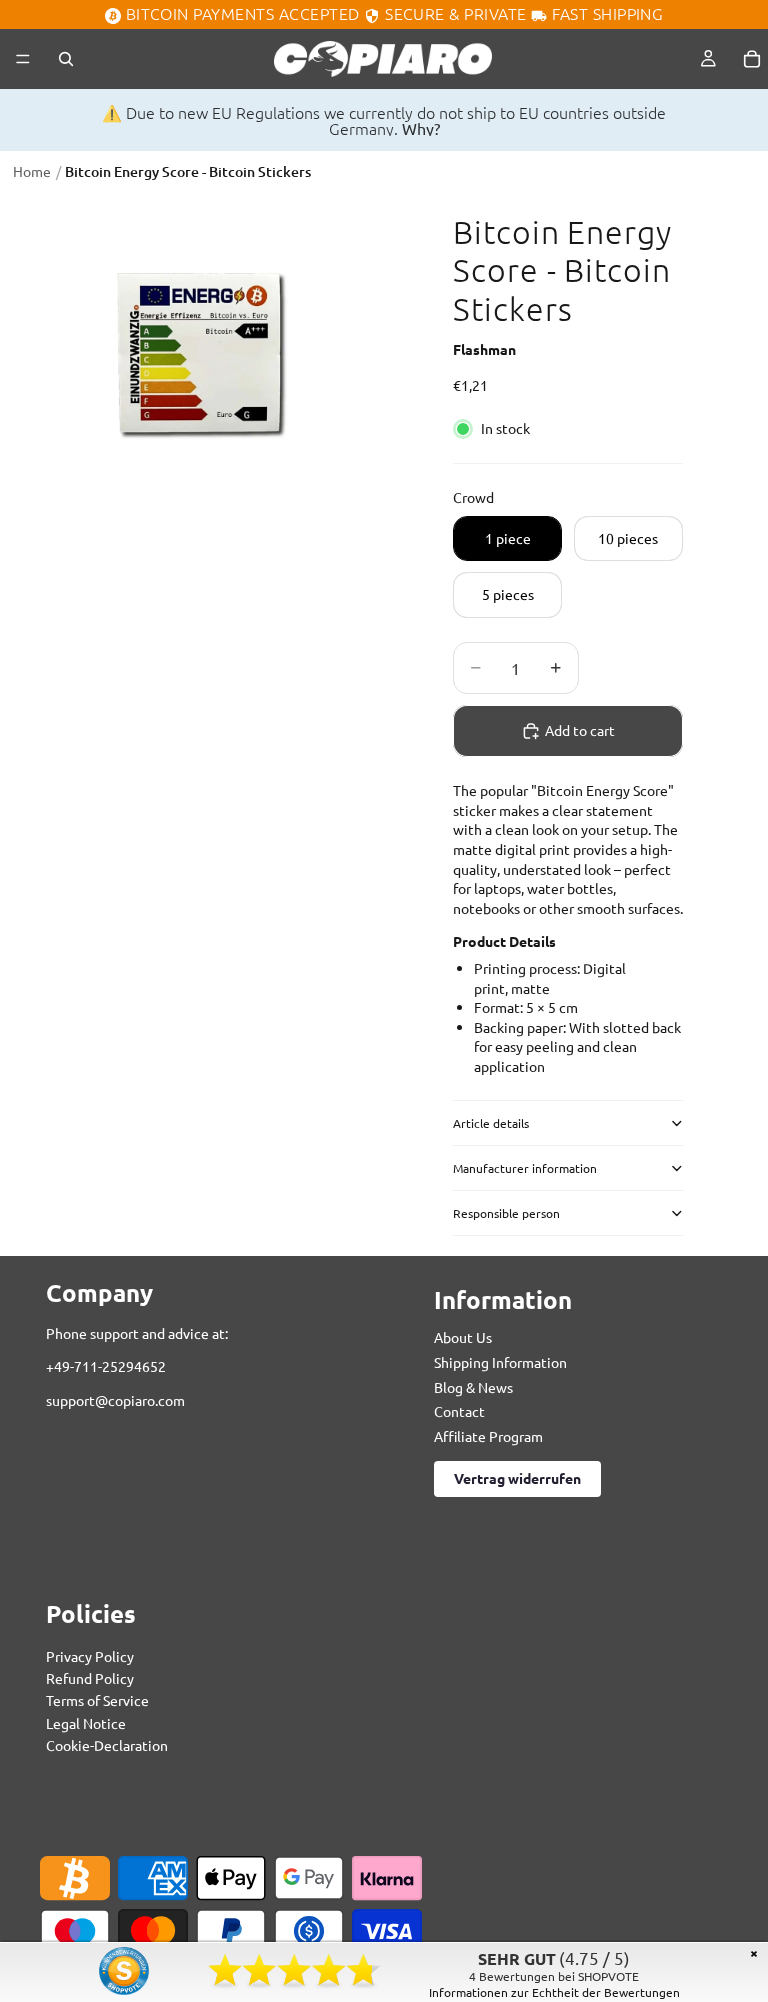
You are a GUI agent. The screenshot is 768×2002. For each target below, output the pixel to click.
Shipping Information (500, 1362)
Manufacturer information (525, 1168)
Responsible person (506, 1213)
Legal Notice (86, 1723)
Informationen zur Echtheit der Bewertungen (554, 1992)
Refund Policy (90, 1678)
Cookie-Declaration (107, 1746)
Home (32, 171)
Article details (491, 1123)
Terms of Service (97, 1701)
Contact (459, 1412)
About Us (463, 1338)
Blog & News (473, 1387)
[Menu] (23, 59)
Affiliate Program (488, 1436)
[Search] (66, 59)
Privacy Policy (90, 1656)
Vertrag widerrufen (517, 1479)
